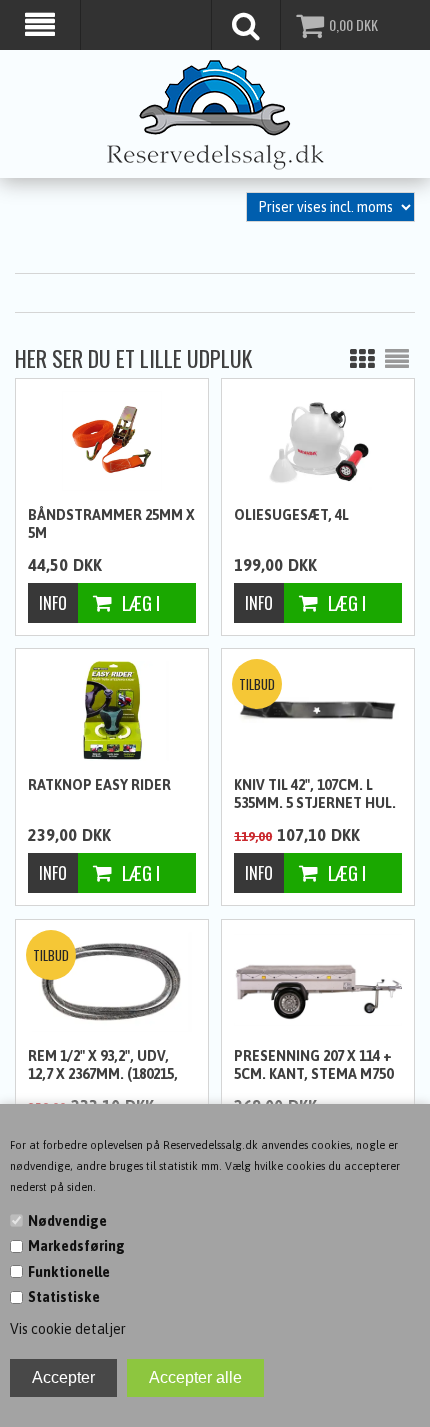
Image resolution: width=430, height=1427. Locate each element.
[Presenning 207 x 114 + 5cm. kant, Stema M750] (318, 979)
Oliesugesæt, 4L (291, 515)
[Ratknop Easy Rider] (112, 711)
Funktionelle (69, 1272)
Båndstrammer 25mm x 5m (111, 524)
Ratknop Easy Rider (99, 785)
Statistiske (64, 1297)
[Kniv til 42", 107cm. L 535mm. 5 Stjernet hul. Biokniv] (318, 708)
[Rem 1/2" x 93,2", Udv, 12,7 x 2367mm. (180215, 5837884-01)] (112, 982)
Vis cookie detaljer (68, 1329)
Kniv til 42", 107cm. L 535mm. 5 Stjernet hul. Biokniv (315, 795)
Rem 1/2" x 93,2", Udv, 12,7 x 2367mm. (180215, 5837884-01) (103, 1066)
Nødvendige (67, 1221)
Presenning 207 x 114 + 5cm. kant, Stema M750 (313, 1065)
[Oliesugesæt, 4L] (318, 441)
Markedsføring (76, 1246)
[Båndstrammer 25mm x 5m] (112, 441)
